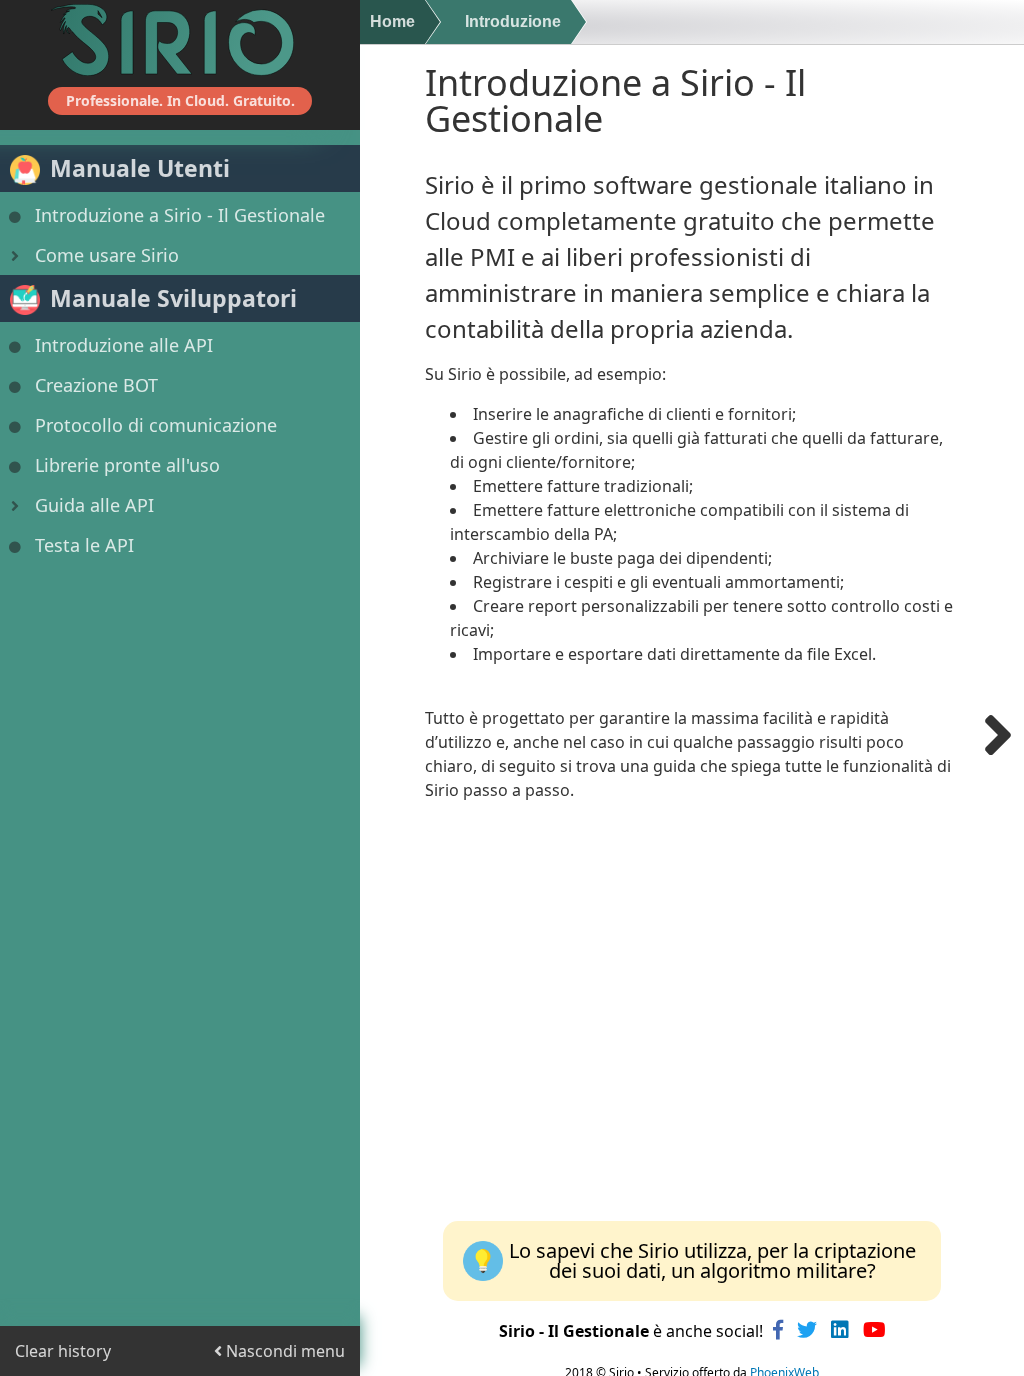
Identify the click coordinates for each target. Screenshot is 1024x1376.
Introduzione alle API (124, 345)
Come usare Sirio (107, 255)
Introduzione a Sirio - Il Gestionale (180, 215)
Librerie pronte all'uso (127, 465)
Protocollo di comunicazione (156, 425)
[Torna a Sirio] (180, 40)
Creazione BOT (96, 385)
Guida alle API (94, 505)
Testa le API (84, 545)
